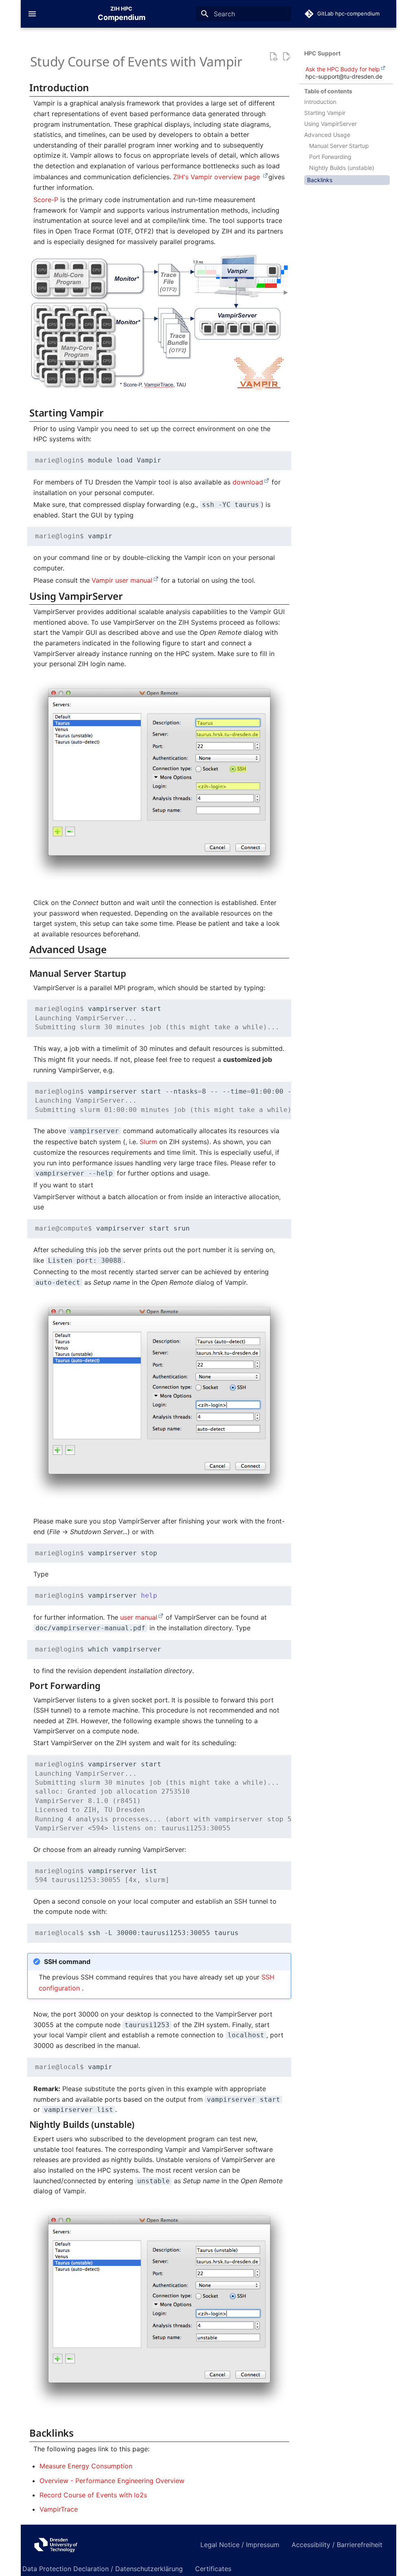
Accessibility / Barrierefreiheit (337, 2545)
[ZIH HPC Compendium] (105, 2544)
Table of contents (328, 91)
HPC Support (322, 53)
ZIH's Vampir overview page (217, 177)
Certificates (213, 2569)
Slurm (148, 1142)
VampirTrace (59, 2509)
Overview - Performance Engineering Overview (112, 2481)
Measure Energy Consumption (86, 2466)
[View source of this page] (273, 57)
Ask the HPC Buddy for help (343, 69)
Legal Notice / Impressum (240, 2545)
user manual (139, 1617)
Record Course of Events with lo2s (93, 2495)
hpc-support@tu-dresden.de (344, 76)
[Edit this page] (286, 57)
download (248, 482)
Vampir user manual (122, 580)
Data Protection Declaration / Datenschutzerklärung (103, 2569)
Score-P (46, 200)
